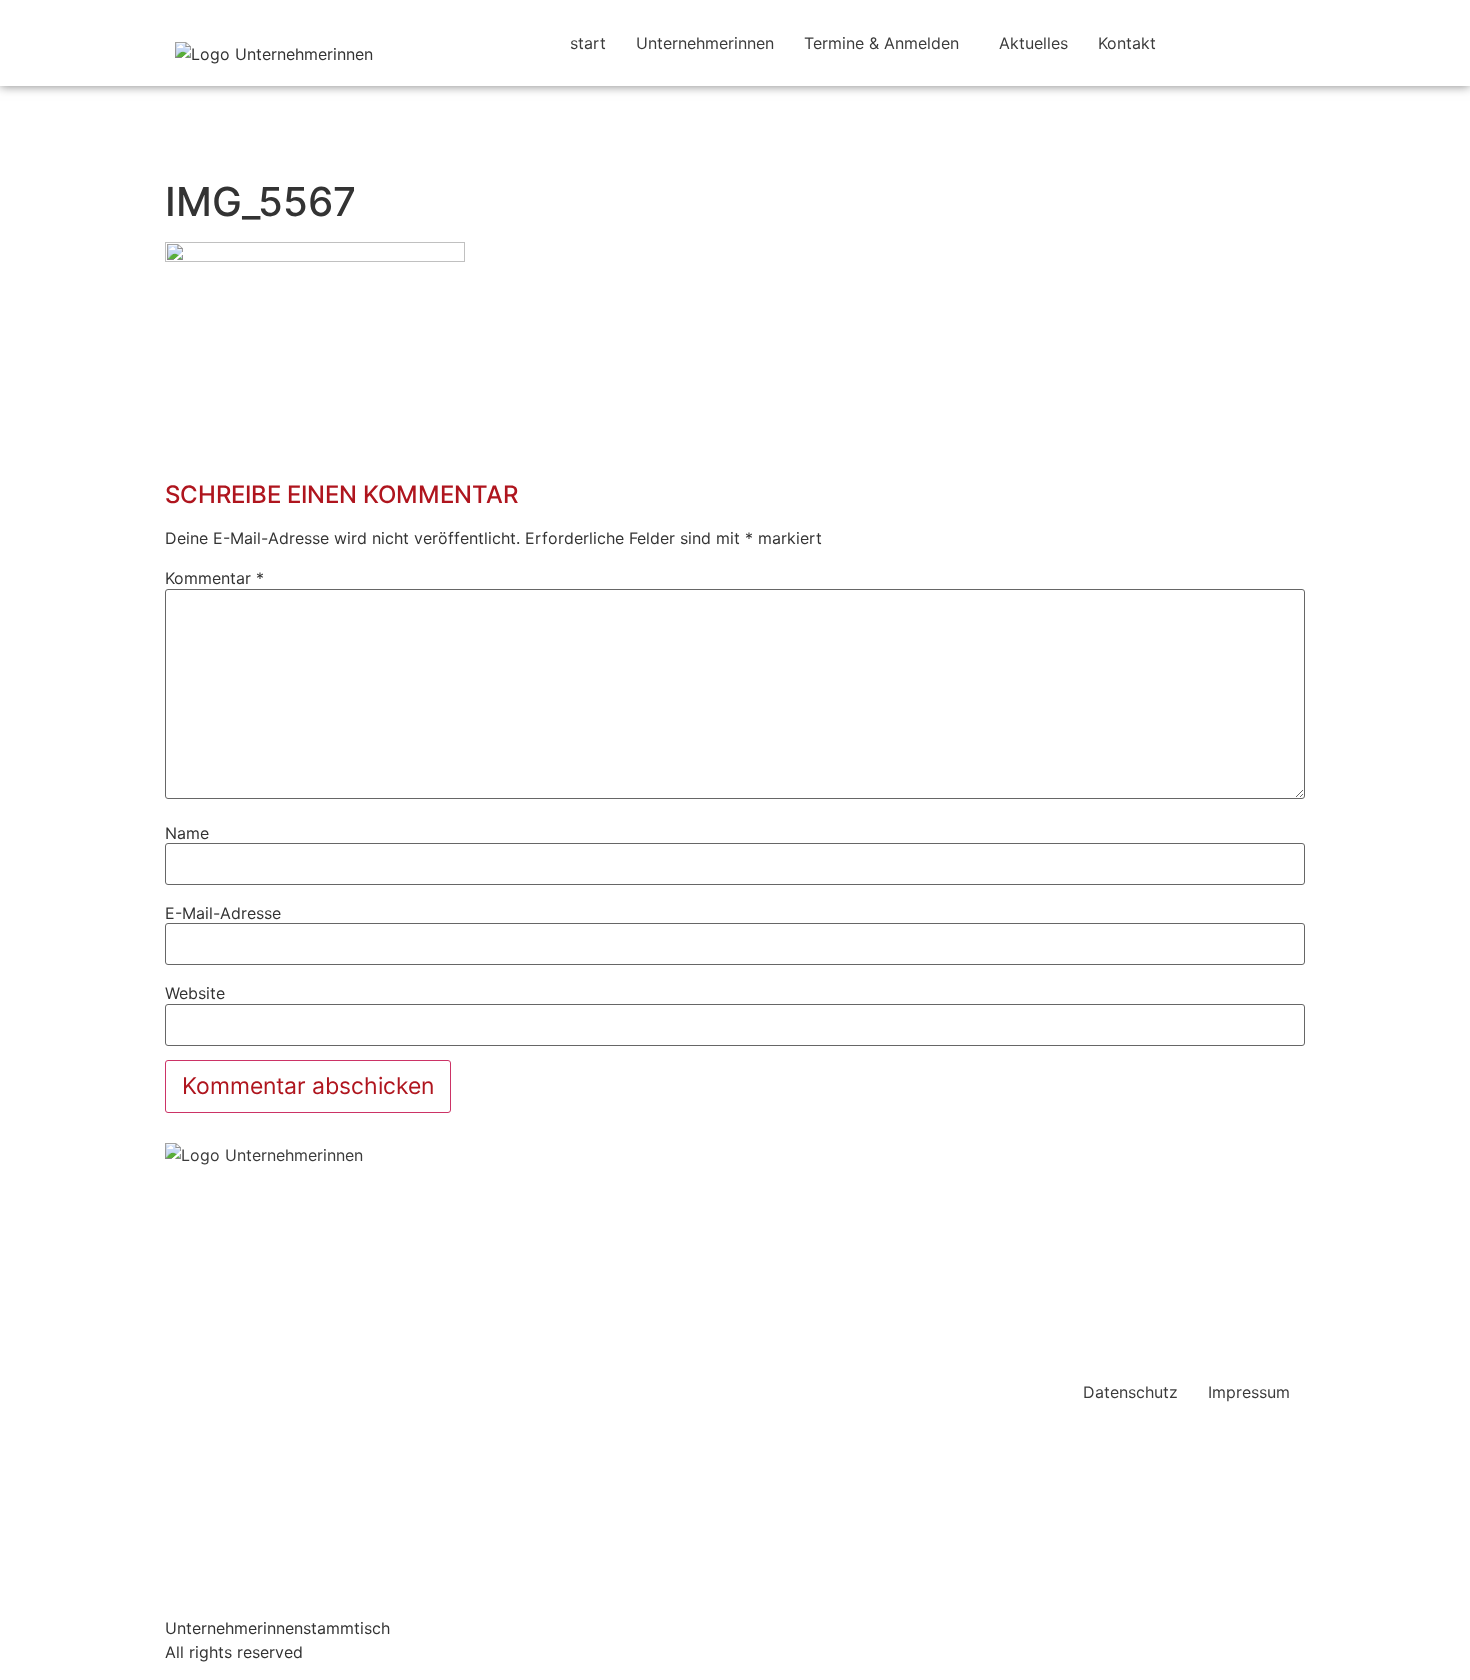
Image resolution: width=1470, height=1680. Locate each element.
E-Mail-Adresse (223, 913)
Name (187, 833)
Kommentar (214, 578)
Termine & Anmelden (881, 43)
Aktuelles (1033, 43)
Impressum (1249, 1392)
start (588, 43)
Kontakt (1127, 43)
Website (195, 993)
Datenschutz (1130, 1392)
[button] (886, 43)
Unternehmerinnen (705, 43)
